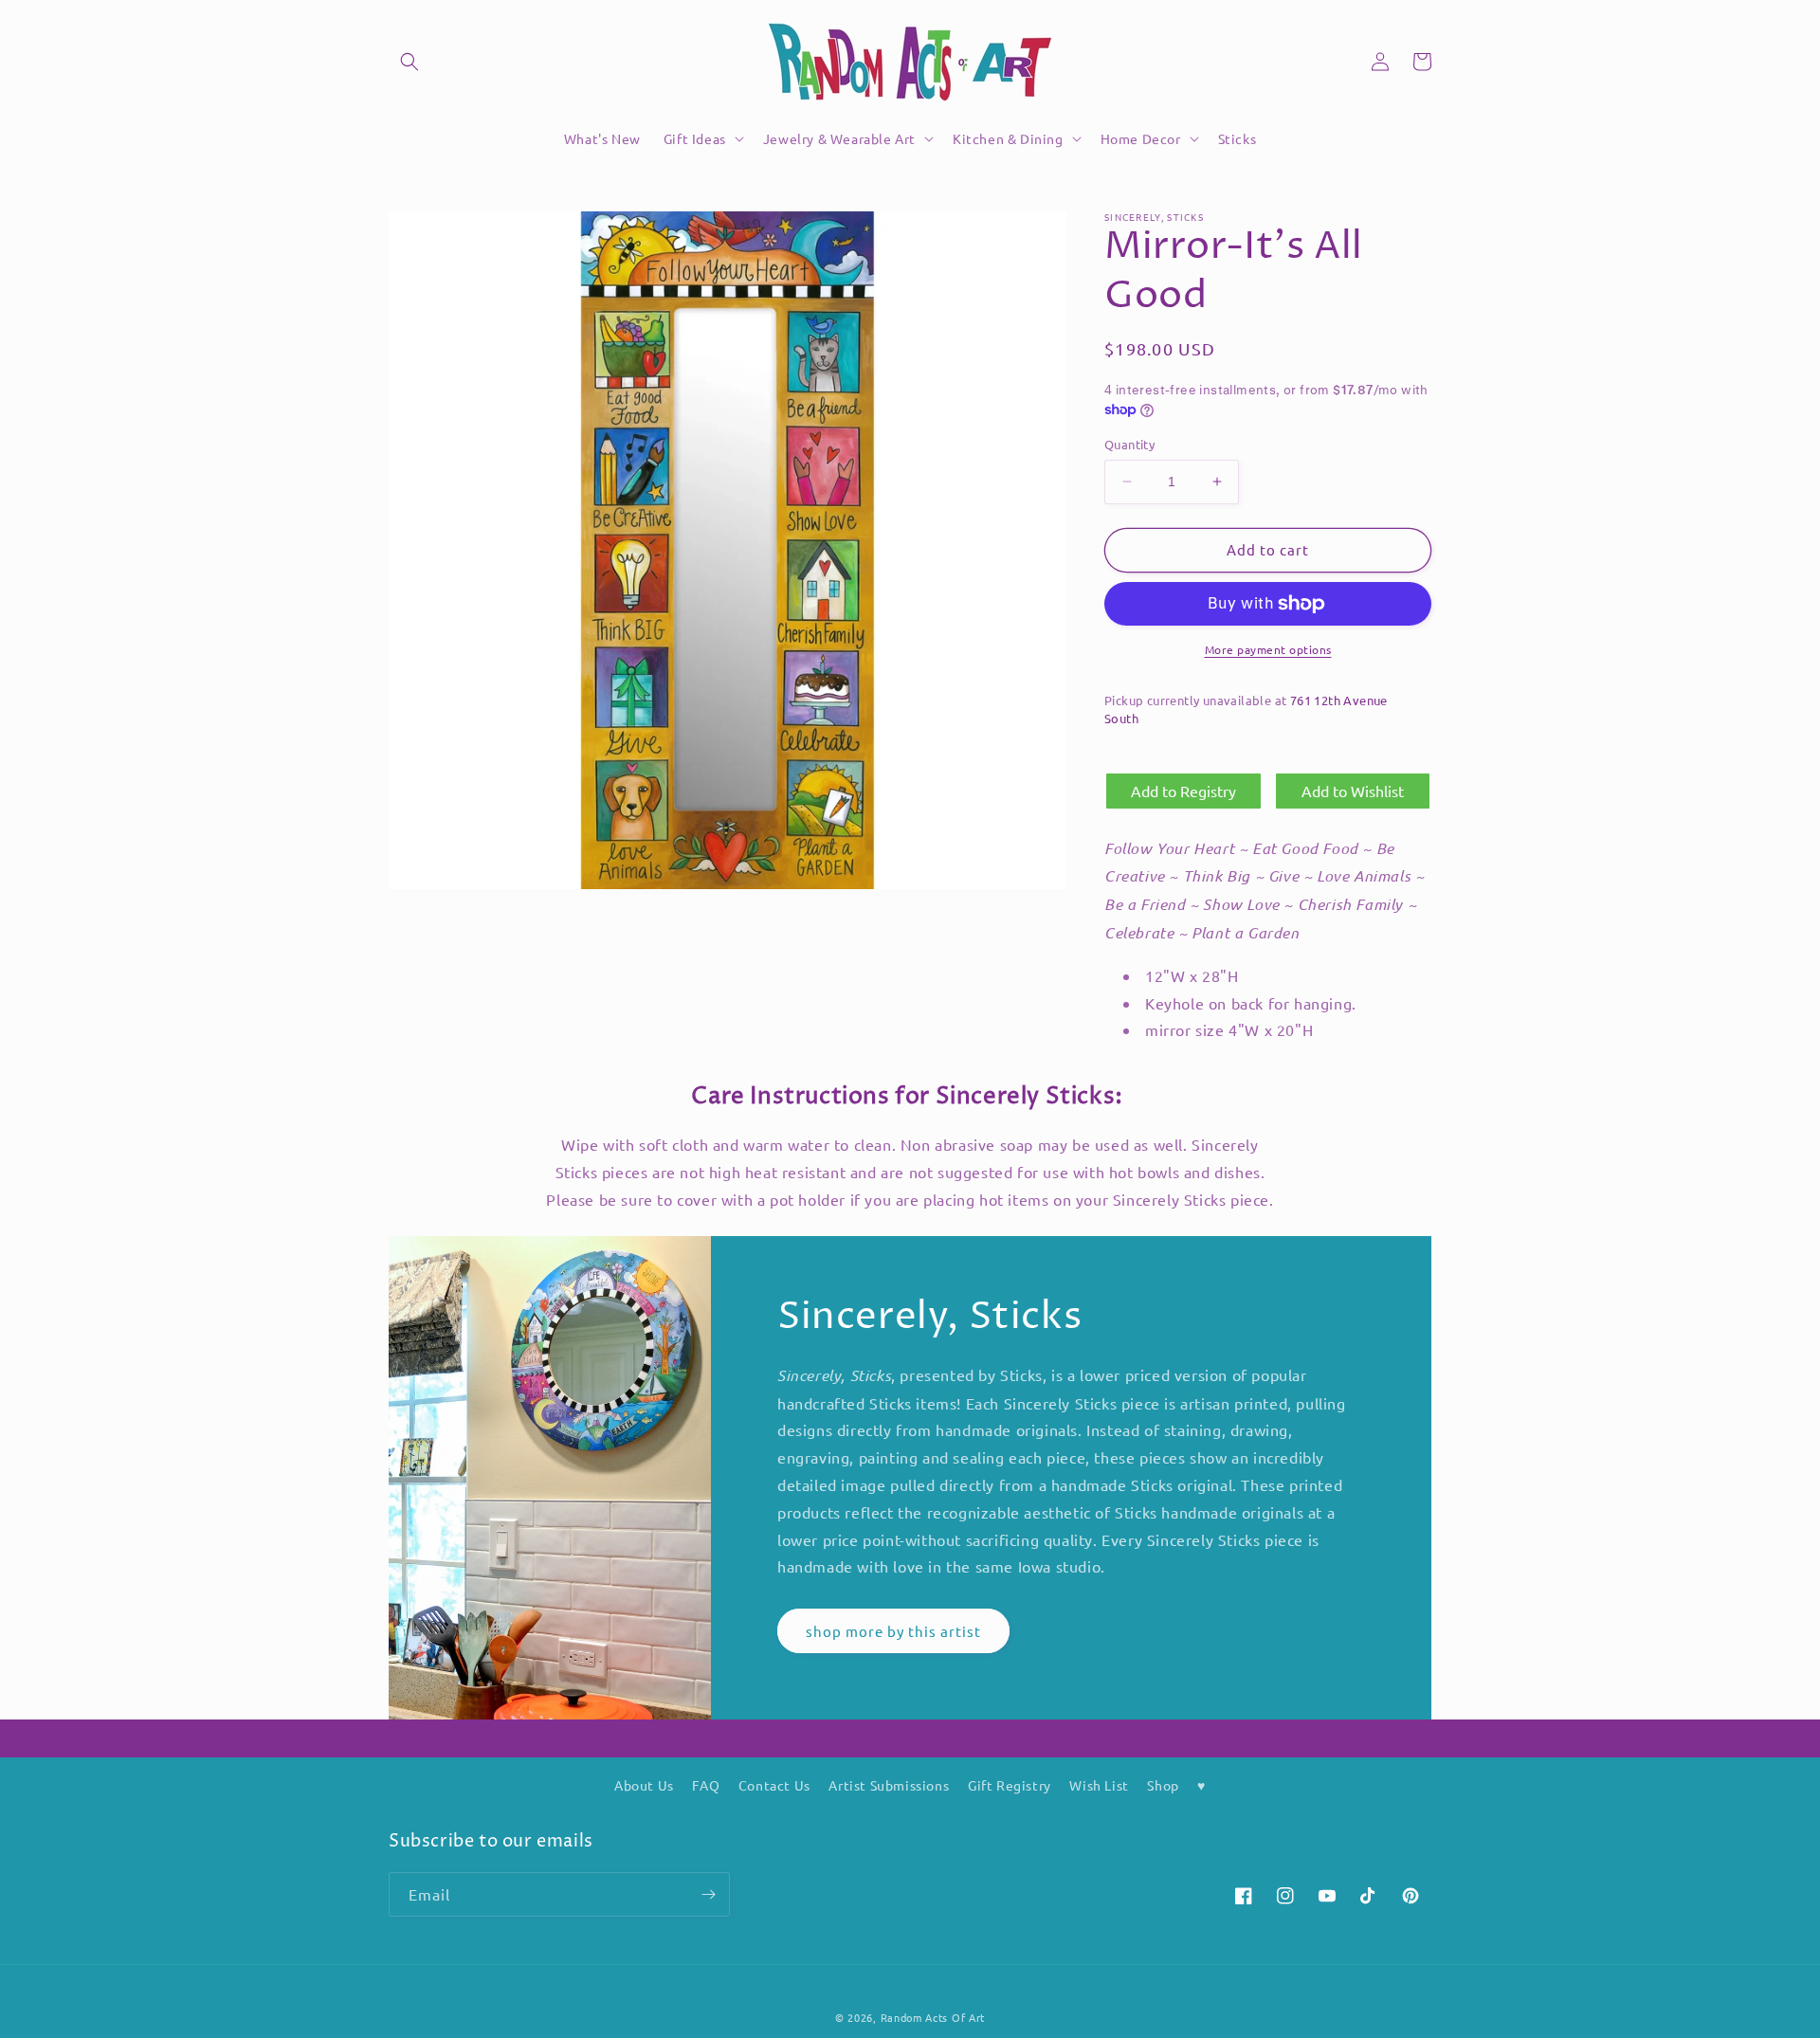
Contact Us (774, 1785)
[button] (409, 62)
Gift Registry (1010, 1785)
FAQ (706, 1785)
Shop (1163, 1785)
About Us (644, 1785)
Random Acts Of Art (933, 2017)
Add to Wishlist (1353, 791)
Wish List (1099, 1785)
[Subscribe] (708, 1894)
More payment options (1268, 649)
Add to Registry (1183, 791)
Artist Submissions (889, 1785)
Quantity (1129, 444)
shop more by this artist (893, 1631)
